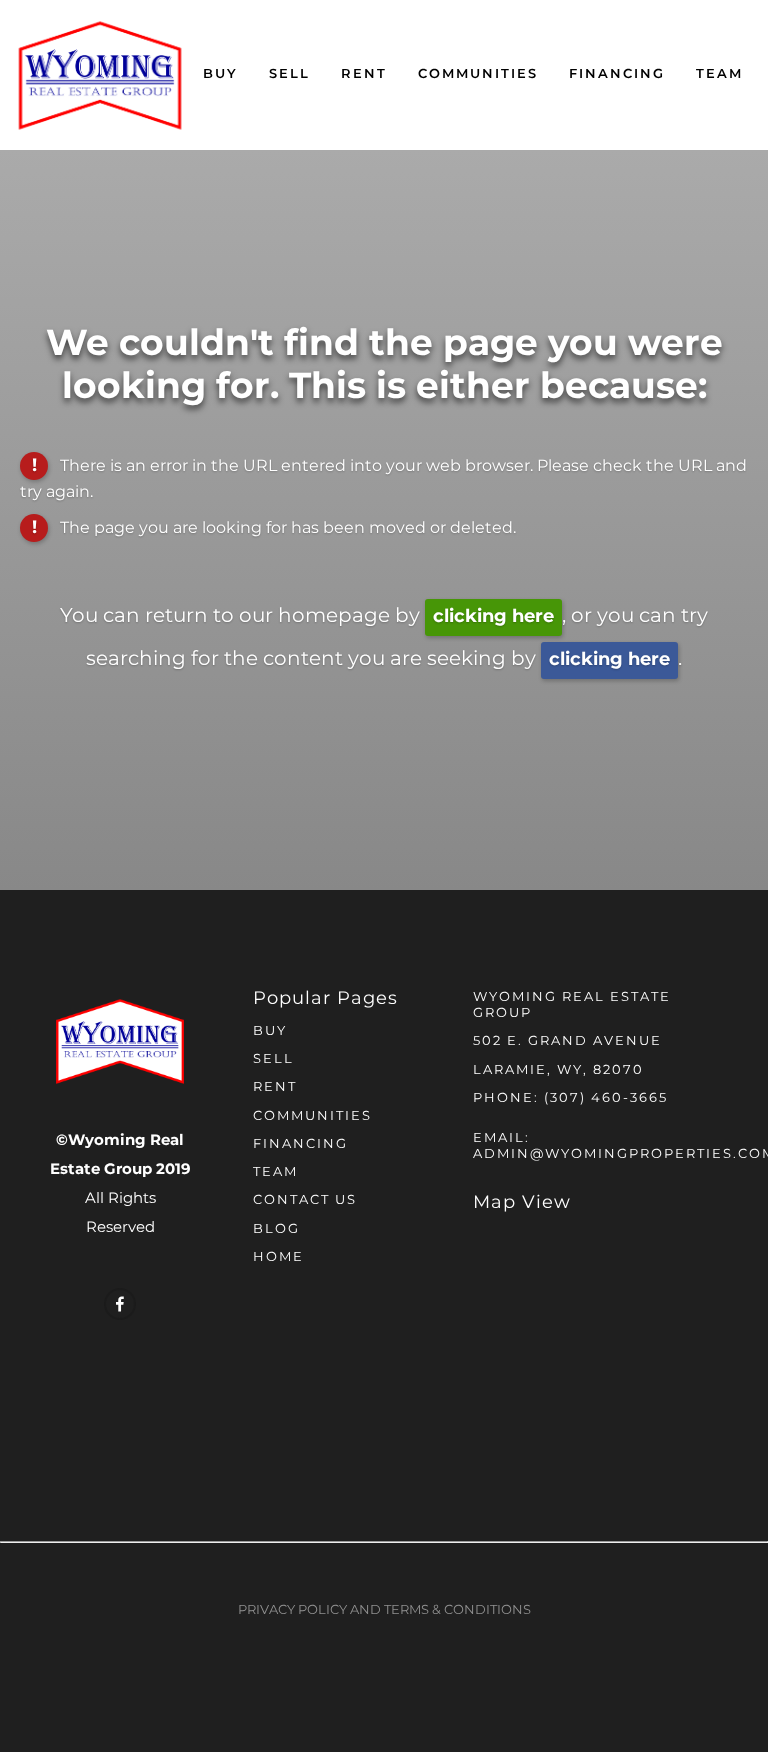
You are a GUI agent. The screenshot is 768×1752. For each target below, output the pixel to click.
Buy (220, 74)
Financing (617, 74)
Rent (364, 74)
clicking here (493, 616)
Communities (478, 74)
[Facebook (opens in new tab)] (120, 1304)
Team (719, 74)
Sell (289, 74)
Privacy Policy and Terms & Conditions (384, 1610)
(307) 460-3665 (606, 1098)
